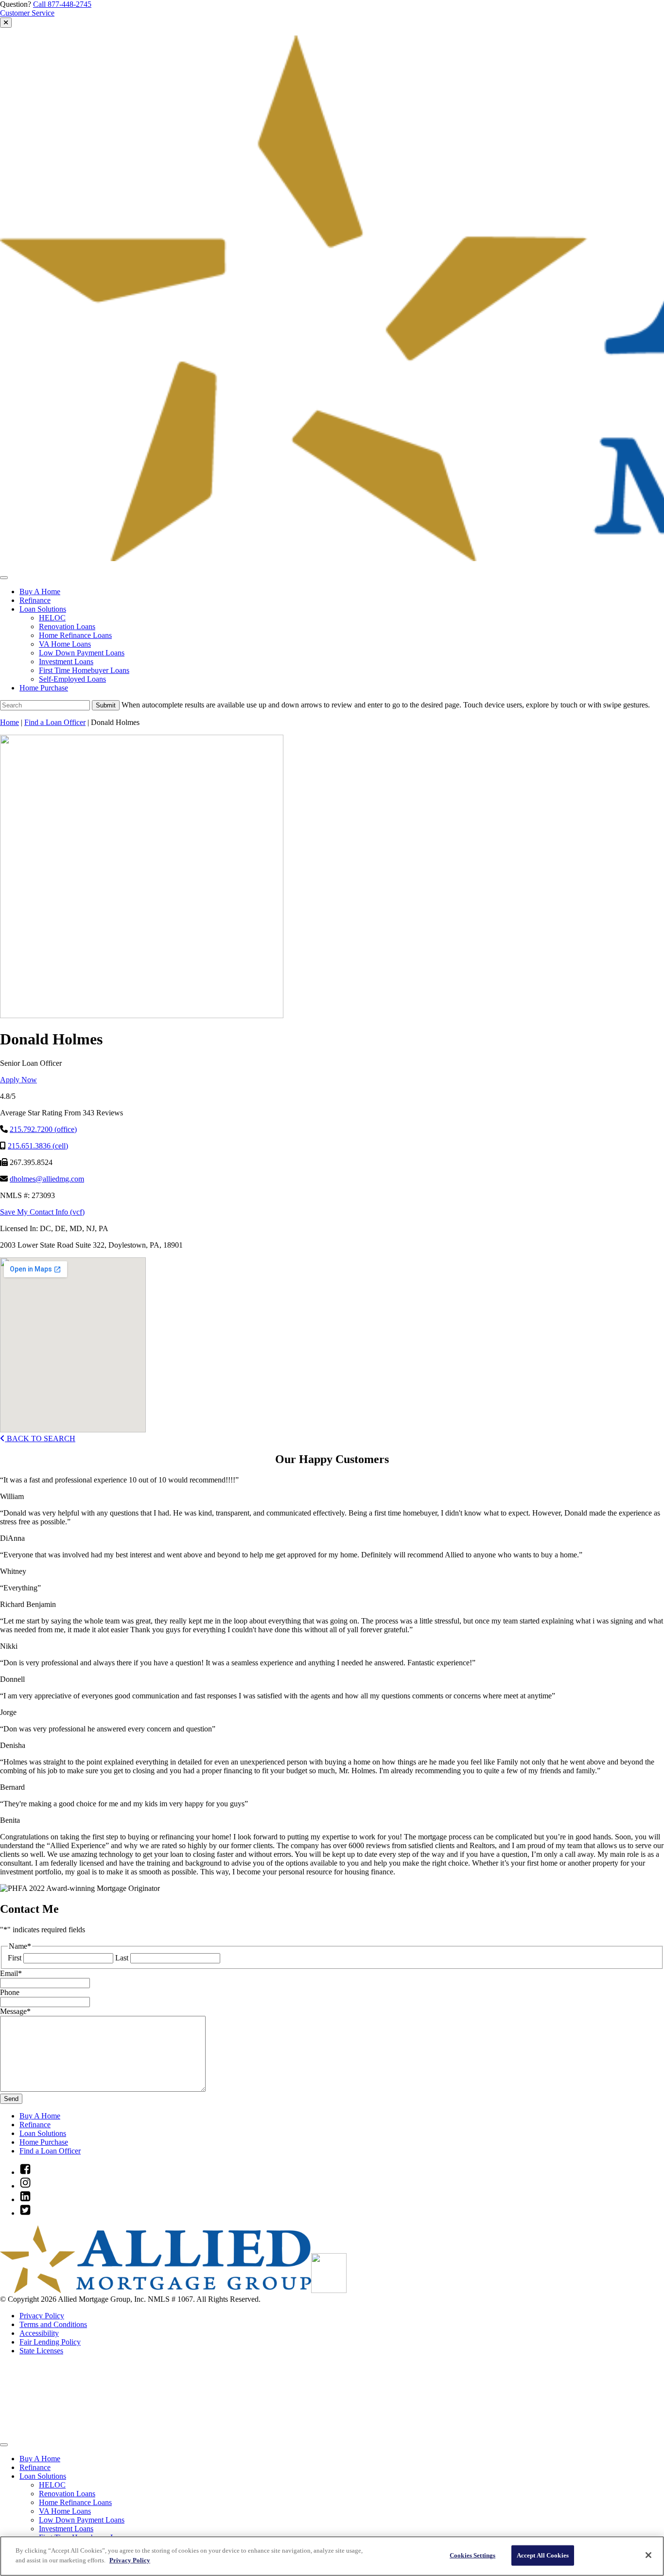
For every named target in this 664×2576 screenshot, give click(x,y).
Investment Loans (66, 662)
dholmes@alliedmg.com (47, 1179)
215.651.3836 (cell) (38, 1146)
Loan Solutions (43, 609)
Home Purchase (44, 688)
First (15, 1958)
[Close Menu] (4, 2445)
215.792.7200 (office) (43, 1129)
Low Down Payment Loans (82, 653)
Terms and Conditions (53, 2324)
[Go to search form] (6, 23)
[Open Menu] (4, 578)
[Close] (648, 2555)
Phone (10, 1992)
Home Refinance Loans (75, 635)
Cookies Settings (472, 2555)
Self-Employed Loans (72, 679)
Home (9, 722)
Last (122, 1958)
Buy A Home (40, 591)
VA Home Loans (65, 644)
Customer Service (27, 13)
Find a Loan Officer (55, 722)
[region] (332, 2556)
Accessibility (39, 2333)
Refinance (35, 600)
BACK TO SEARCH (40, 1438)
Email (11, 1973)
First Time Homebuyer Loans (84, 670)
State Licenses (41, 2351)
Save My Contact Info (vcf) (42, 1212)
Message (15, 2011)
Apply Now (18, 1080)
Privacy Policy (42, 2316)
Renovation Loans (67, 626)
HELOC (52, 618)
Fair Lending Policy (50, 2342)
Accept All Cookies (543, 2555)
